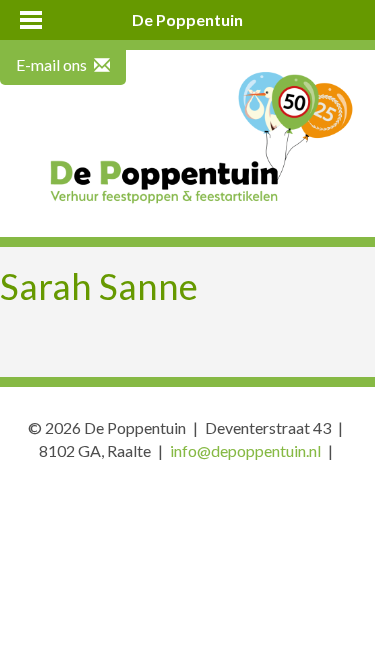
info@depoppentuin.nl (245, 450)
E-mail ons (53, 64)
